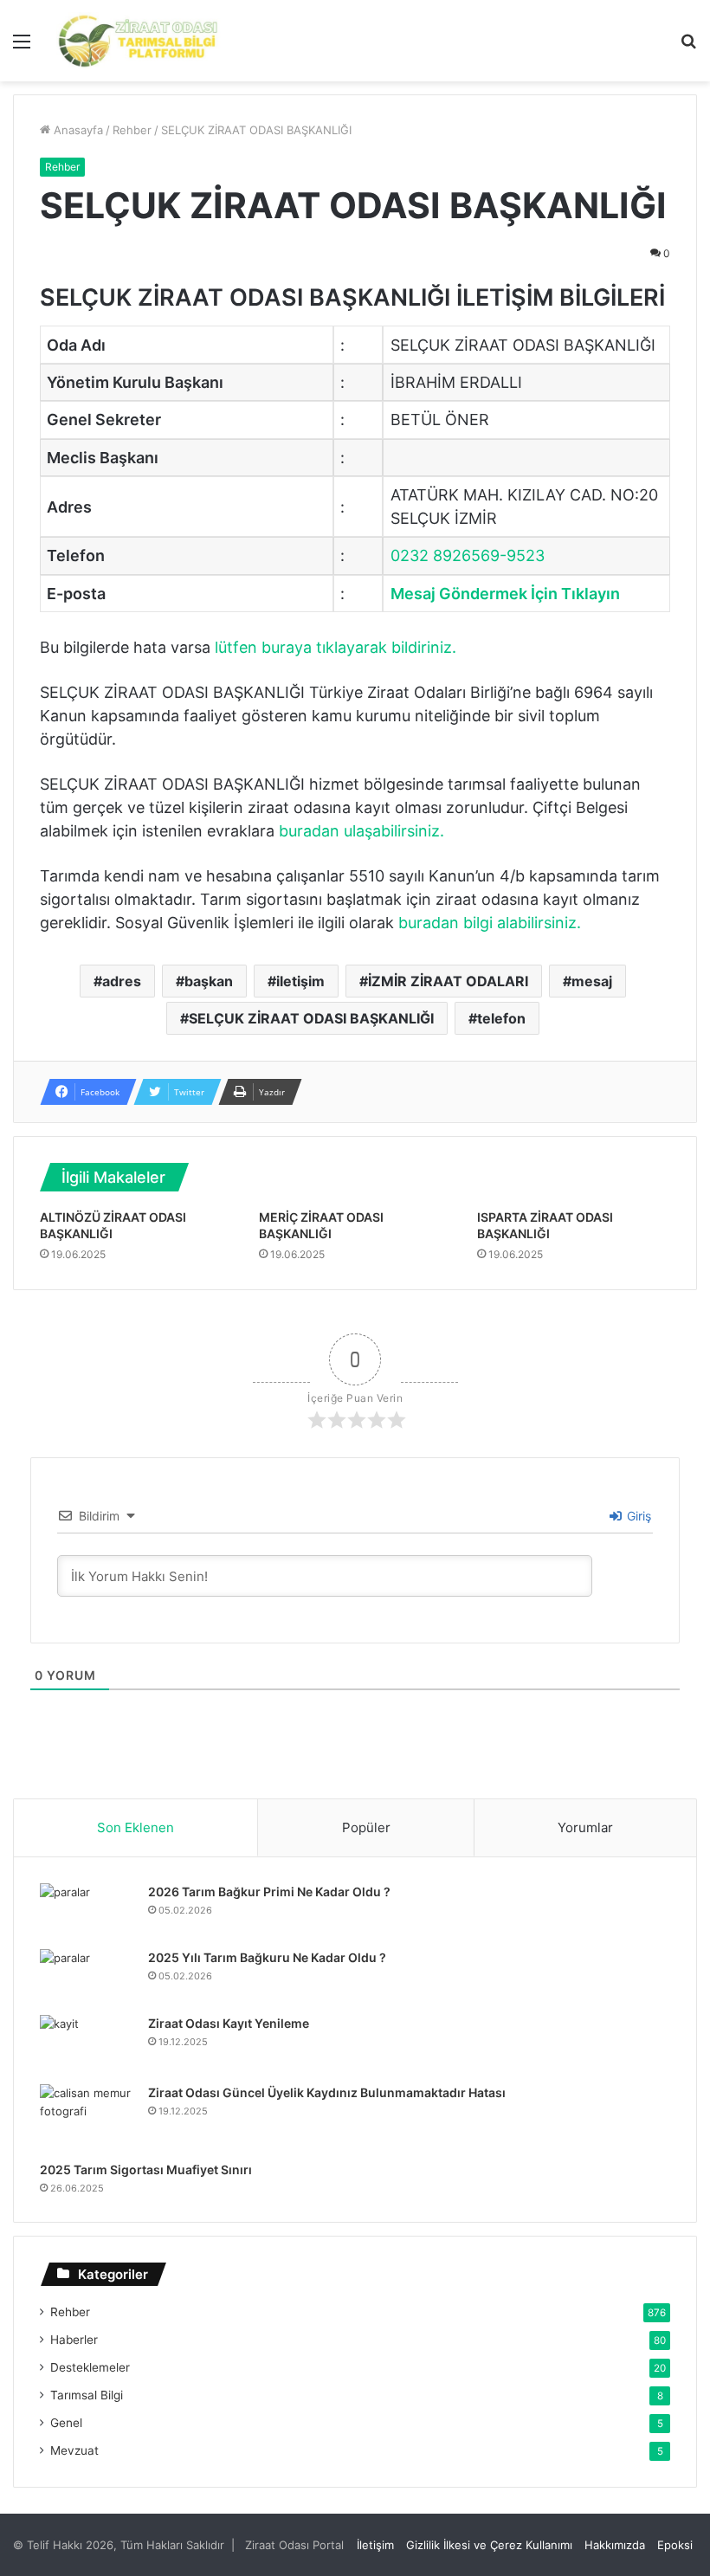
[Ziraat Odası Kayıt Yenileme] (87, 2043)
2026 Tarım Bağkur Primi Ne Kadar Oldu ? (269, 1892)
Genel (66, 2423)
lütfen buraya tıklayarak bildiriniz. (336, 647)
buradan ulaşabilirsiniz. (361, 831)
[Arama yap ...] (688, 47)
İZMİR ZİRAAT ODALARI (448, 981)
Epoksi (675, 2545)
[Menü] (22, 47)
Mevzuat (74, 2450)
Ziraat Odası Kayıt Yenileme (229, 2023)
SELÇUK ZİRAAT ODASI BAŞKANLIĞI (311, 1018)
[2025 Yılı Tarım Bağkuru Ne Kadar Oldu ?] (87, 1976)
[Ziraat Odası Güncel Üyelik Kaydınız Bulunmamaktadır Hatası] (87, 2117)
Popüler (366, 1827)
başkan (209, 981)
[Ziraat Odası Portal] (139, 41)
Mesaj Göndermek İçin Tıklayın (505, 594)
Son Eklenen (136, 1827)
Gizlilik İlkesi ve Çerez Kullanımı (489, 2545)
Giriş (637, 1516)
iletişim (300, 981)
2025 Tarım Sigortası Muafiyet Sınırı (146, 2169)
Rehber (132, 130)
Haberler (74, 2340)
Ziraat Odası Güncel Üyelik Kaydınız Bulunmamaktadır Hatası (327, 2092)
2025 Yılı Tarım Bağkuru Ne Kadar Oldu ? (267, 1957)
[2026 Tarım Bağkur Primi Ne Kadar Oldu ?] (87, 1910)
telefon (501, 1018)
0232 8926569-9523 (468, 555)
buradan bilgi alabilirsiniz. (490, 923)
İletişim (375, 2545)
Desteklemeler (90, 2367)
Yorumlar (585, 1827)
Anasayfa (77, 130)
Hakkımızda (615, 2545)
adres (122, 981)
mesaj (592, 981)
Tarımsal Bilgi (87, 2395)
